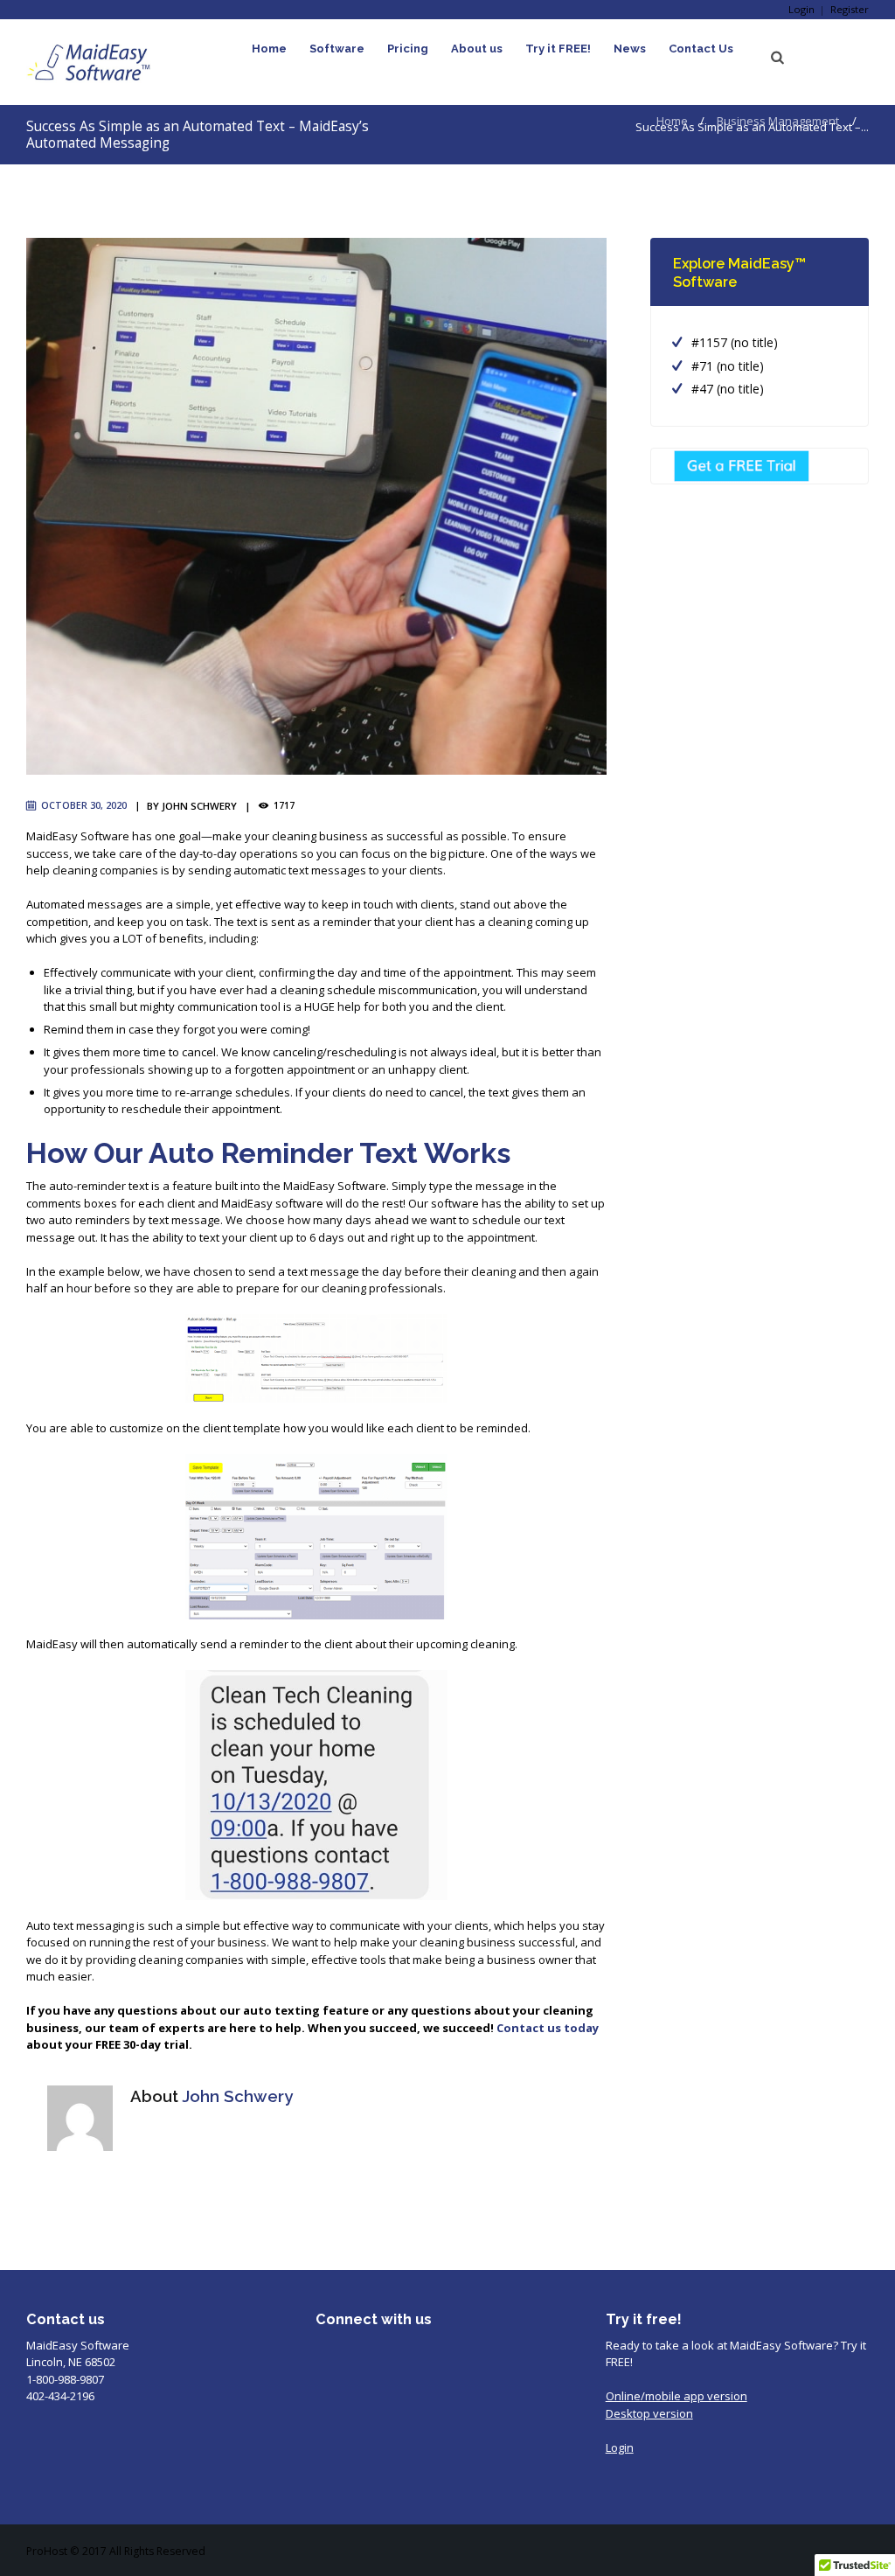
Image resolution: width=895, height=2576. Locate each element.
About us (477, 49)
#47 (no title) (728, 389)
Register (850, 9)
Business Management (778, 121)
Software (337, 49)
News (630, 49)
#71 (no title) (728, 366)
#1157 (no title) (735, 342)
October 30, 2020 (84, 805)
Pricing (408, 49)
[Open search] (778, 58)
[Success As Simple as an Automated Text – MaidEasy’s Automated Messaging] (316, 506)
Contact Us (701, 49)
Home (269, 49)
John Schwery (199, 806)
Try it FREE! (558, 49)
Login (801, 9)
